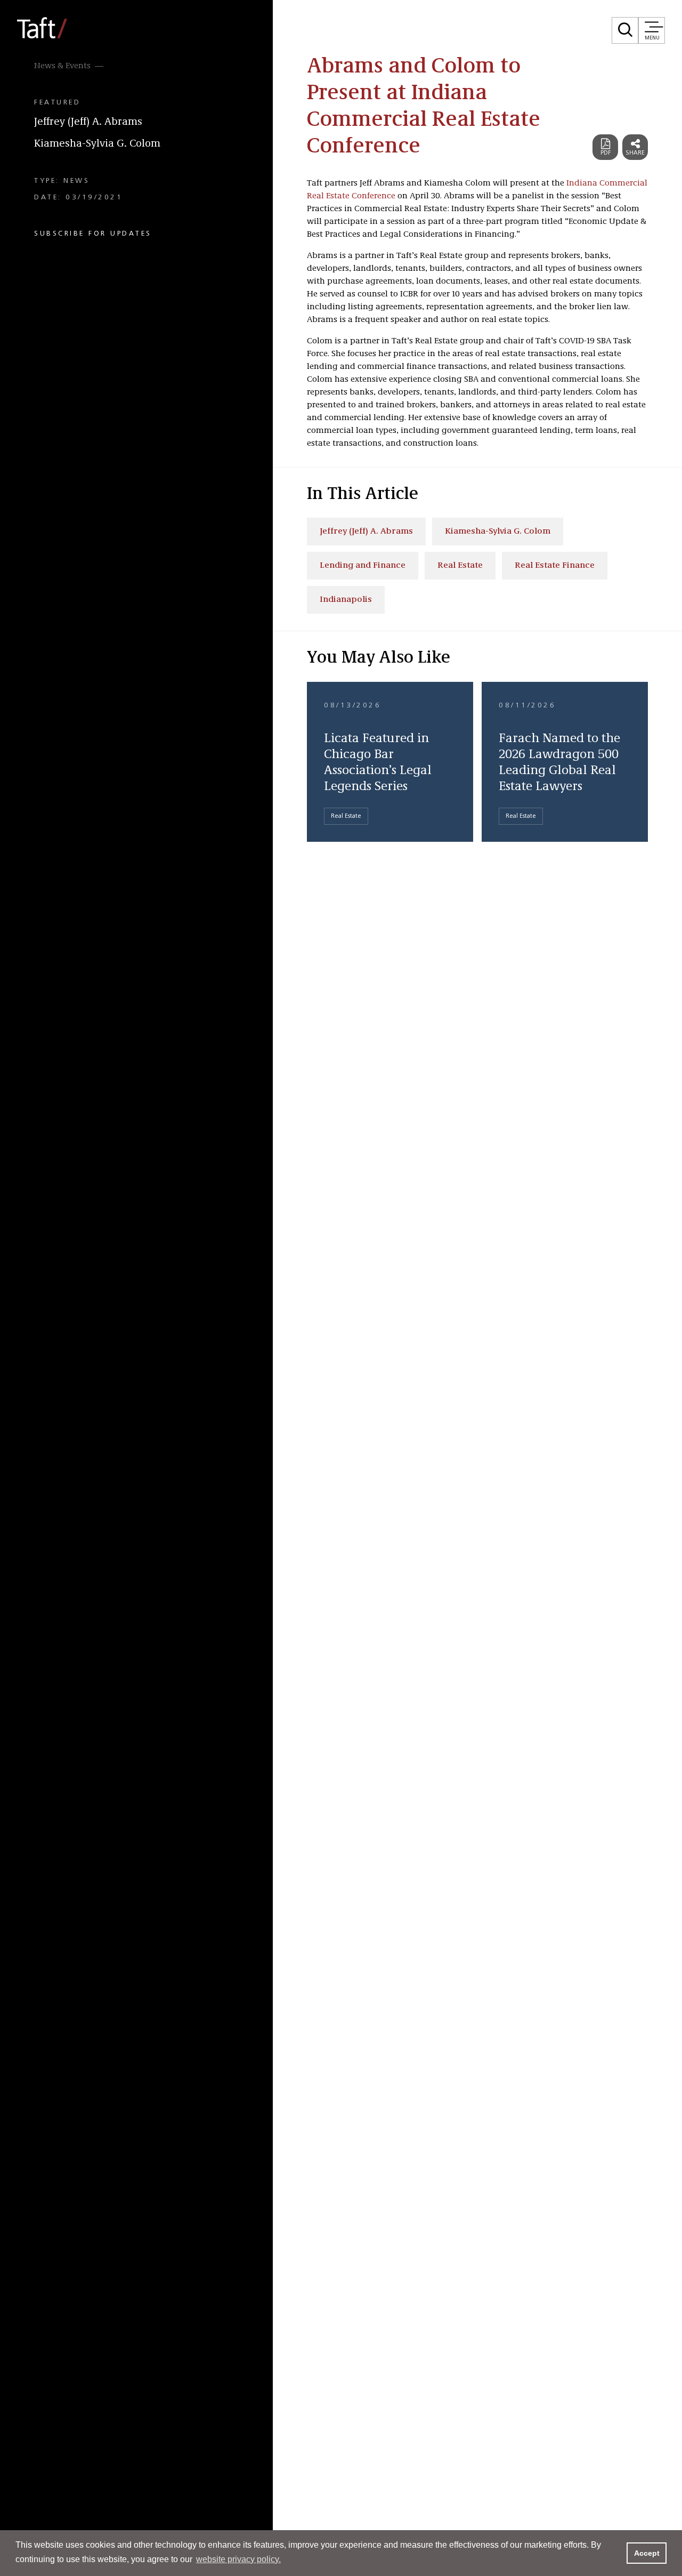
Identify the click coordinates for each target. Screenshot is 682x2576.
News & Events (62, 66)
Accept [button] (647, 2553)
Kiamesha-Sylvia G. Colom (97, 144)
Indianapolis (346, 600)
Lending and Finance (363, 566)
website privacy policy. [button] (238, 2559)
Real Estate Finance (555, 566)
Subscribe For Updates (93, 234)
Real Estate (460, 566)
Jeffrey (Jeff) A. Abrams (88, 122)
